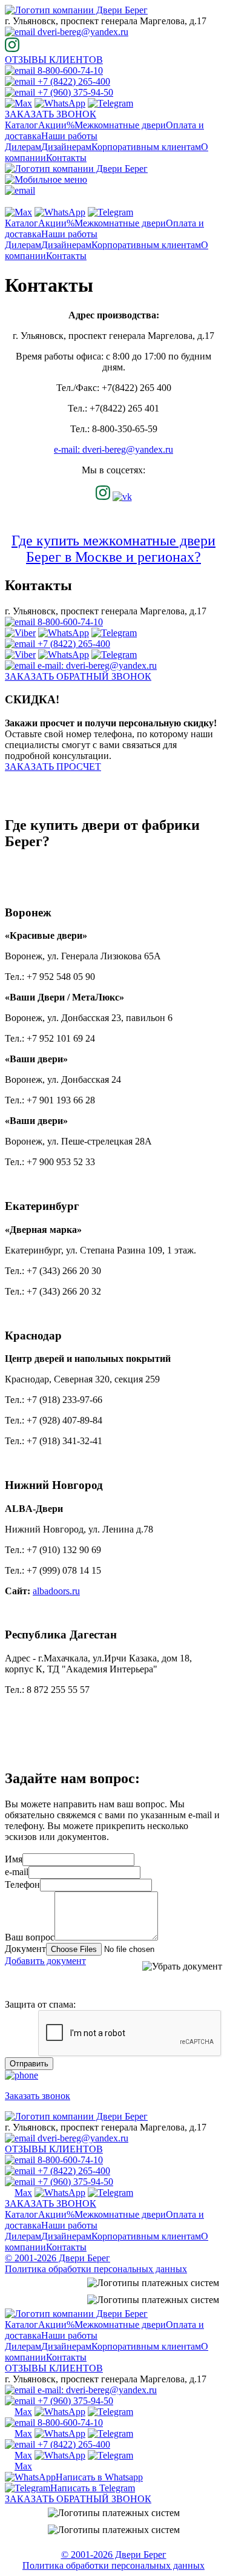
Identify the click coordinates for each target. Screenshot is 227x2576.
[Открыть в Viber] (20, 633)
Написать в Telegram (93, 2488)
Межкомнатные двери (120, 125)
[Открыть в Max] (18, 103)
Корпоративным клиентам (146, 147)
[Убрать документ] (182, 1966)
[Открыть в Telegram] (110, 103)
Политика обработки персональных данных (96, 2269)
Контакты (66, 158)
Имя (14, 1859)
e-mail (17, 1872)
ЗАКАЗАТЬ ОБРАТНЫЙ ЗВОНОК (78, 676)
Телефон (22, 1884)
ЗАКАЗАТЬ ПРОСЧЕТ (53, 767)
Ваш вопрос (30, 1937)
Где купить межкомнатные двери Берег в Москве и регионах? (113, 549)
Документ (25, 1949)
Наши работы (69, 136)
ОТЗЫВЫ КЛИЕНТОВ (54, 60)
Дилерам (23, 147)
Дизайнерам (66, 147)
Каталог (21, 125)
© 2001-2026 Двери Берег (58, 2258)
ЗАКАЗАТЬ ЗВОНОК (51, 114)
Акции (56, 125)
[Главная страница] (76, 10)
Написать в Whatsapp (99, 2477)
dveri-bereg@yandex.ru (82, 32)
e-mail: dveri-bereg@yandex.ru (113, 449)
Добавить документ (45, 1961)
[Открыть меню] (46, 179)
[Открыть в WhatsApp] (60, 103)
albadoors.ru (56, 1591)
